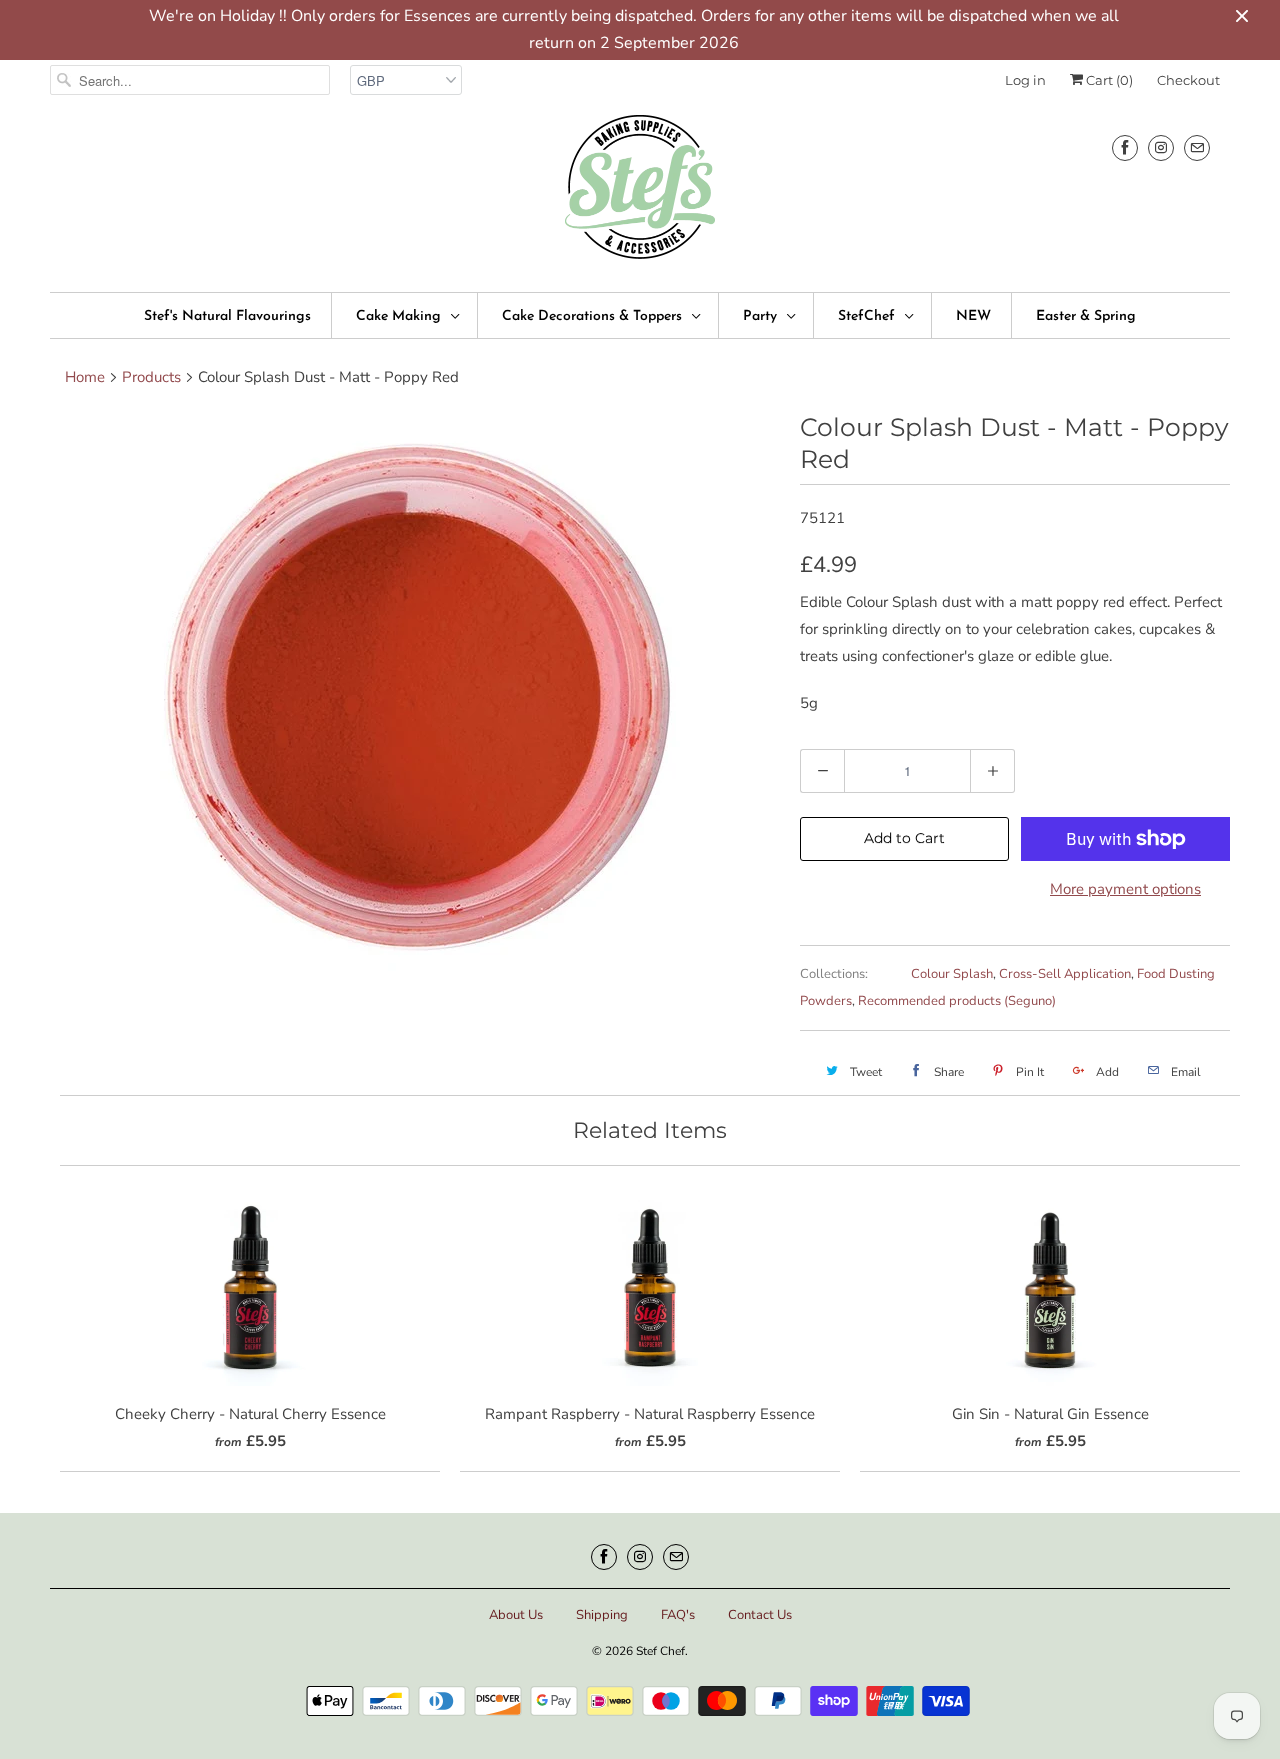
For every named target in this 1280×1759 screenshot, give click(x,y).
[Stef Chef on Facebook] (1125, 147)
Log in (1025, 80)
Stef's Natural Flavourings (227, 316)
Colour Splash (952, 974)
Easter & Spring (1086, 316)
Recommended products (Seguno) (957, 1001)
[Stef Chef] (640, 193)
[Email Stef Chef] (1197, 147)
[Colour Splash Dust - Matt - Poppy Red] (415, 694)
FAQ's (678, 1615)
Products (151, 377)
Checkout (1188, 80)
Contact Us (760, 1615)
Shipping (602, 1615)
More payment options (1125, 889)
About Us (516, 1615)
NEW (973, 316)
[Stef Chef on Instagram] (1161, 147)
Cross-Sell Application (1065, 974)
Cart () (1108, 80)
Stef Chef (660, 1651)
